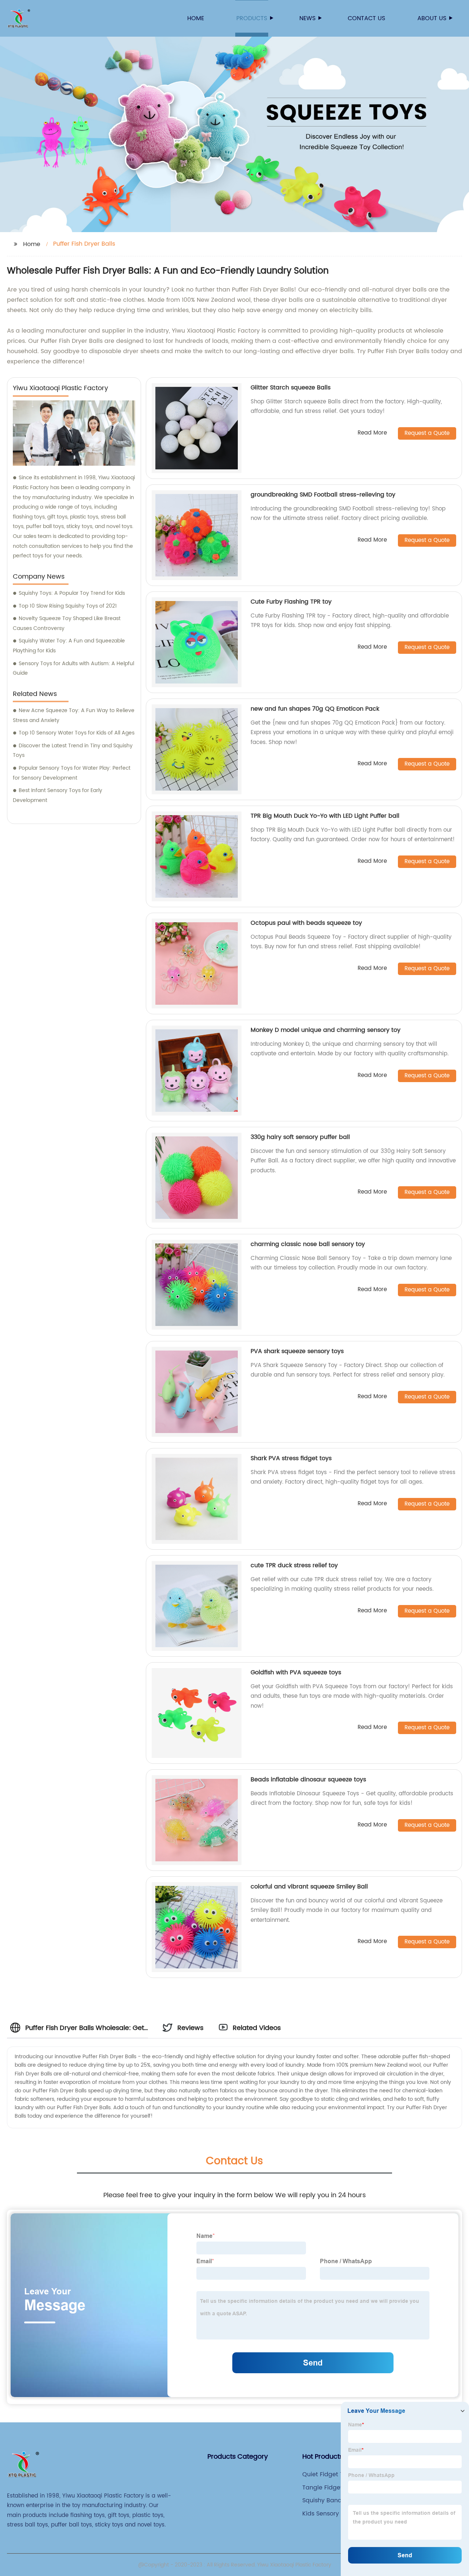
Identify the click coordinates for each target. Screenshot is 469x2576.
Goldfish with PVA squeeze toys (296, 1672)
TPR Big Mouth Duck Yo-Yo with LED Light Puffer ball (325, 816)
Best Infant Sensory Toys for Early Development (58, 795)
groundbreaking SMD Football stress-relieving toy (323, 495)
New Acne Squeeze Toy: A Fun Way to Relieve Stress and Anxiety (74, 715)
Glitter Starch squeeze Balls (291, 388)
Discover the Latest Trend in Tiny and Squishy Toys (73, 751)
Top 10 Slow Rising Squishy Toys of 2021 (68, 606)
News (307, 18)
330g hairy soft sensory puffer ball (300, 1137)
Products (252, 18)
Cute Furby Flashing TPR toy (291, 602)
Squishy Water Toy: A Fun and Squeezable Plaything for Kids (69, 646)
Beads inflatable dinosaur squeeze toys (308, 1780)
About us (432, 18)
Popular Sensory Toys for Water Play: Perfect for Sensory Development (72, 773)
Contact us (366, 18)
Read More (372, 433)
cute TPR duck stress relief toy (294, 1565)
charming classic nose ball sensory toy (308, 1244)
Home (196, 18)
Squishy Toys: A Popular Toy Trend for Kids (72, 593)
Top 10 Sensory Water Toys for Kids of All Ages (77, 733)
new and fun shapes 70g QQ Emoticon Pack (315, 709)
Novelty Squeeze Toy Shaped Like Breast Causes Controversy (67, 623)
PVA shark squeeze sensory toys (297, 1351)
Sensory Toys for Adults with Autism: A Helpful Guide (73, 668)
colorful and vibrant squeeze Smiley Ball (309, 1887)
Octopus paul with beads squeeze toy (306, 923)
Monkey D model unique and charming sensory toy (326, 1030)
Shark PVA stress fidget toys (291, 1458)
